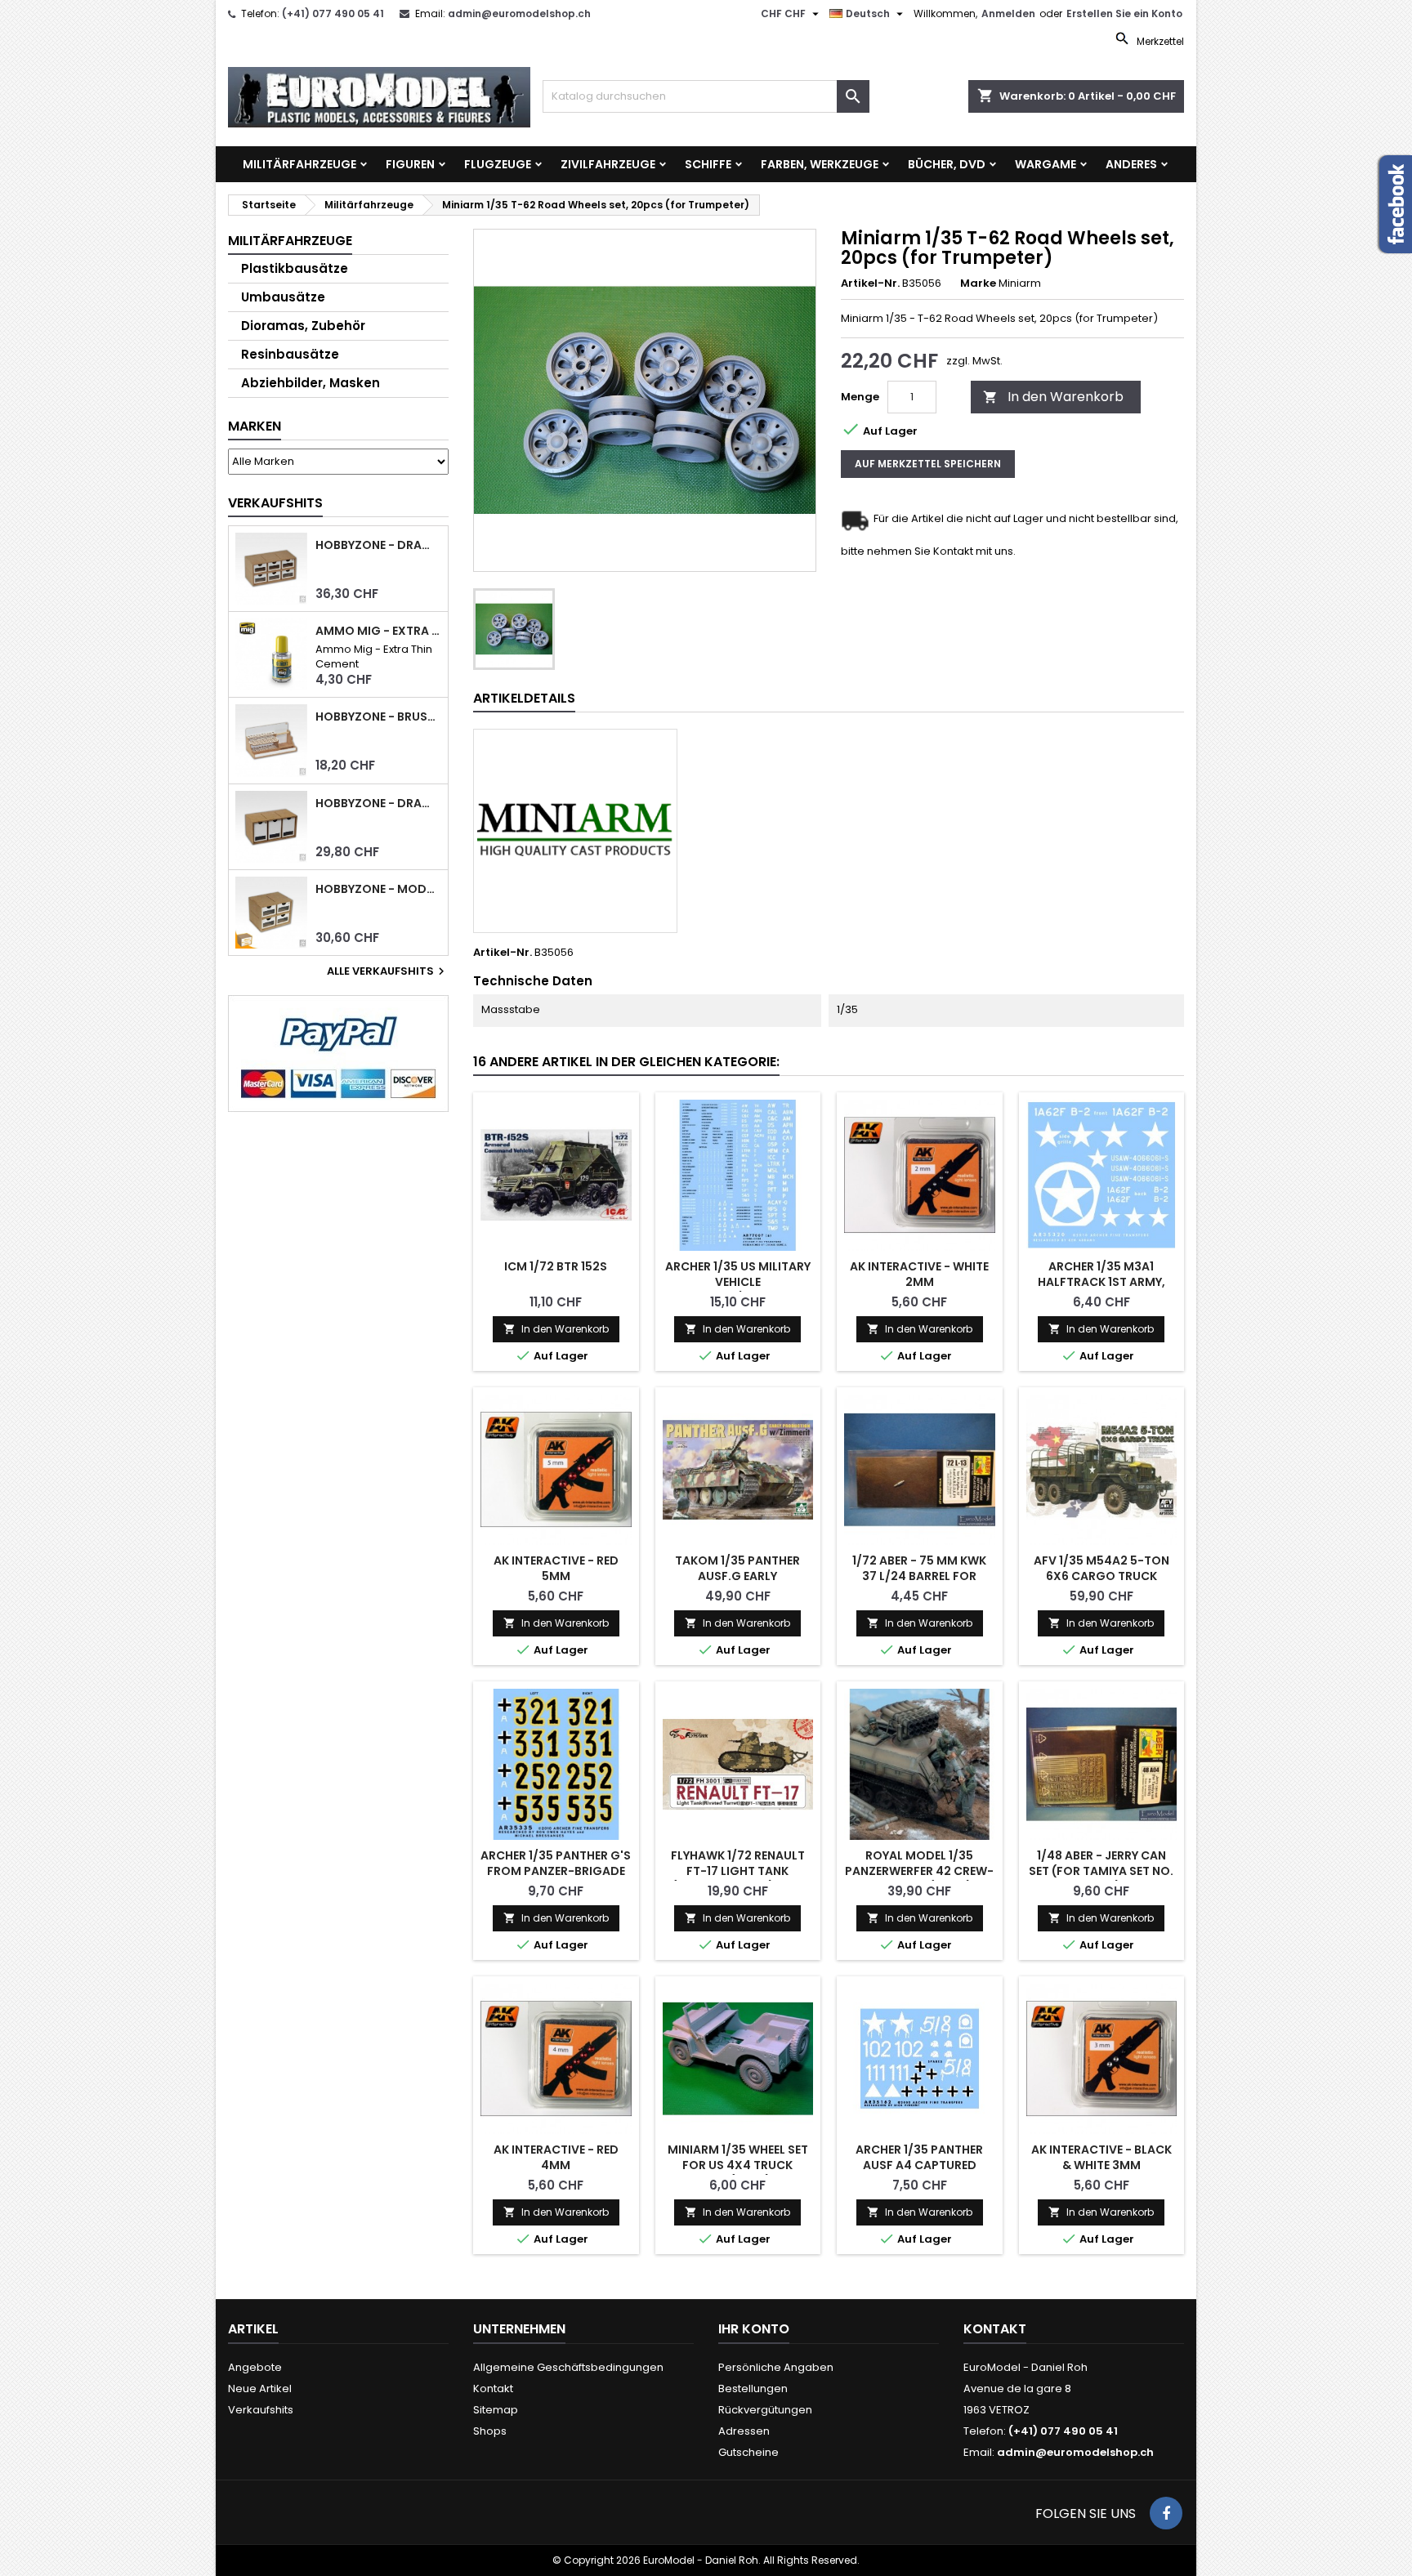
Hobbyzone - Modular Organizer (378, 889)
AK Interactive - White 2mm (919, 1274)
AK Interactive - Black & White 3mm (1101, 2157)
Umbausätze (283, 297)
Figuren (410, 164)
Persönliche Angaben (776, 2367)
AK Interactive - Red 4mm (556, 2157)
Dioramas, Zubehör (303, 326)
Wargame (1046, 164)
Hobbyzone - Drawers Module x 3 (378, 804)
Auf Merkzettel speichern (928, 464)
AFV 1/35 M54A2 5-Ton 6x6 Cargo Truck (1101, 1568)
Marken (255, 426)
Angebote (255, 2367)
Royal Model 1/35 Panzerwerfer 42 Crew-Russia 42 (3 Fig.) (919, 1871)
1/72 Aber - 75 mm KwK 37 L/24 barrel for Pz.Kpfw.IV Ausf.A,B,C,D (920, 1576)
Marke (978, 283)
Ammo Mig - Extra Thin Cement (378, 631)
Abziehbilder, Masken (311, 383)
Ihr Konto (754, 2329)
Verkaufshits (275, 503)
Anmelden (1008, 13)
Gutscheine (748, 2452)
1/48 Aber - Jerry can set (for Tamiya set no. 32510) (1101, 1871)
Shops (490, 2431)
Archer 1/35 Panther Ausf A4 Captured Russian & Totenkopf (920, 2165)
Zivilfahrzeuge (608, 164)
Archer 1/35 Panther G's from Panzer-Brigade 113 (556, 1871)
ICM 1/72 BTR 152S (556, 1266)
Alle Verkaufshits (388, 971)
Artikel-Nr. (870, 283)
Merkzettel (1159, 41)
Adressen (744, 2431)
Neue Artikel (260, 2388)
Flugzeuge (498, 164)
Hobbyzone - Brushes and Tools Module (378, 717)
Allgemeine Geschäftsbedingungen (568, 2367)
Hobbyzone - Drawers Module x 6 (378, 545)
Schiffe (708, 164)
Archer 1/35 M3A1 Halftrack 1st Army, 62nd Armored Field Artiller (1101, 1290)
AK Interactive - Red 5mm (556, 1568)
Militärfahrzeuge (299, 164)
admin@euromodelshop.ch (519, 13)
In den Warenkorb (1053, 397)
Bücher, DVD (947, 164)
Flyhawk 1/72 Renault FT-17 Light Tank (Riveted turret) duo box (738, 1879)
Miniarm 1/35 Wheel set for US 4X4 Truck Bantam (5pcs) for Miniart (738, 2173)
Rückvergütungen (765, 2410)
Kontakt (493, 2388)
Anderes (1131, 164)
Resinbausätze (290, 354)
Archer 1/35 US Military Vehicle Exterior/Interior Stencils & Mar (738, 1290)
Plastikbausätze (295, 268)
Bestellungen (753, 2388)
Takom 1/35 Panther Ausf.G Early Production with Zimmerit (737, 1584)
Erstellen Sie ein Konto (1124, 13)
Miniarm (1020, 283)
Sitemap (496, 2410)
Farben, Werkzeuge (820, 164)
